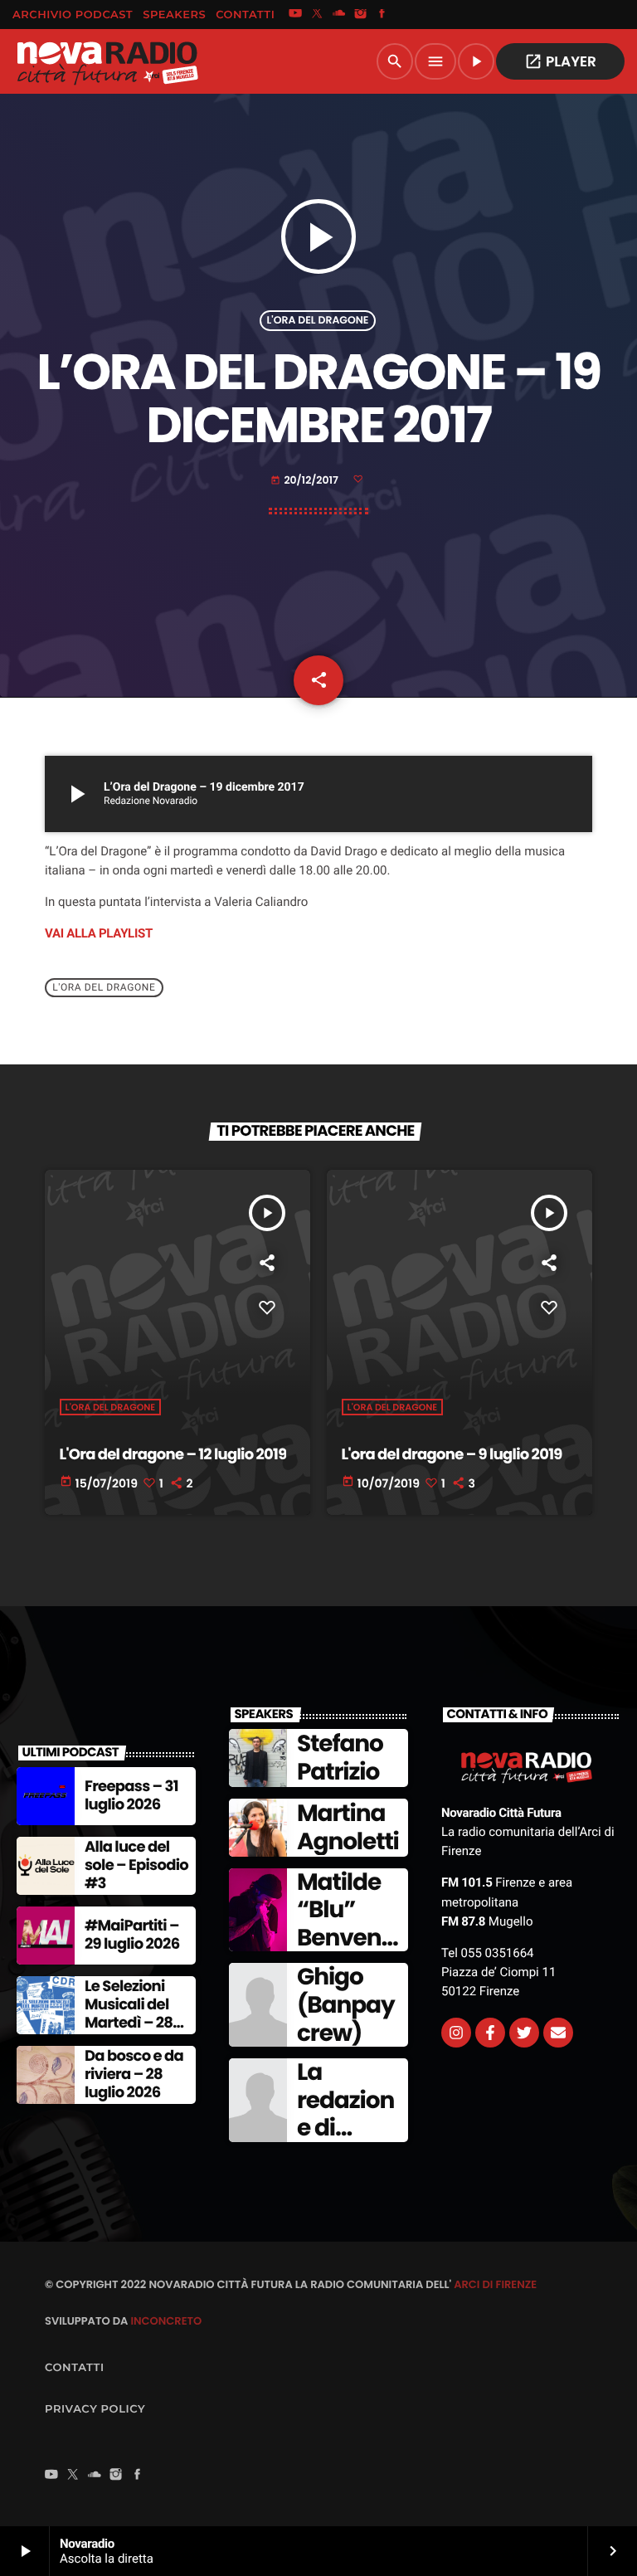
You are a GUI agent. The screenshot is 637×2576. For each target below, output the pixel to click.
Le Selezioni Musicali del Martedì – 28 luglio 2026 (129, 2014)
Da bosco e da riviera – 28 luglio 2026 (134, 2074)
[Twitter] (524, 2033)
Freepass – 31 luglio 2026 (131, 1796)
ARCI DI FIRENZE (495, 2284)
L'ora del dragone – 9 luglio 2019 (452, 1455)
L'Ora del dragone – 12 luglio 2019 (173, 1455)
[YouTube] (295, 15)
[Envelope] (558, 2033)
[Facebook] (382, 15)
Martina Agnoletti (348, 1827)
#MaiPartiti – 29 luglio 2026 (132, 1935)
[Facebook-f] (490, 2033)
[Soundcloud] (339, 15)
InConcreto (166, 2321)
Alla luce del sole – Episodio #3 (136, 1865)
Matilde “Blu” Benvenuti (346, 1924)
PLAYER (560, 61)
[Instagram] (361, 15)
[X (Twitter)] (317, 15)
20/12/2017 (305, 481)
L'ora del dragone (318, 321)
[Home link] (107, 61)
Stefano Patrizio (340, 1758)
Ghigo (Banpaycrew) (346, 2004)
